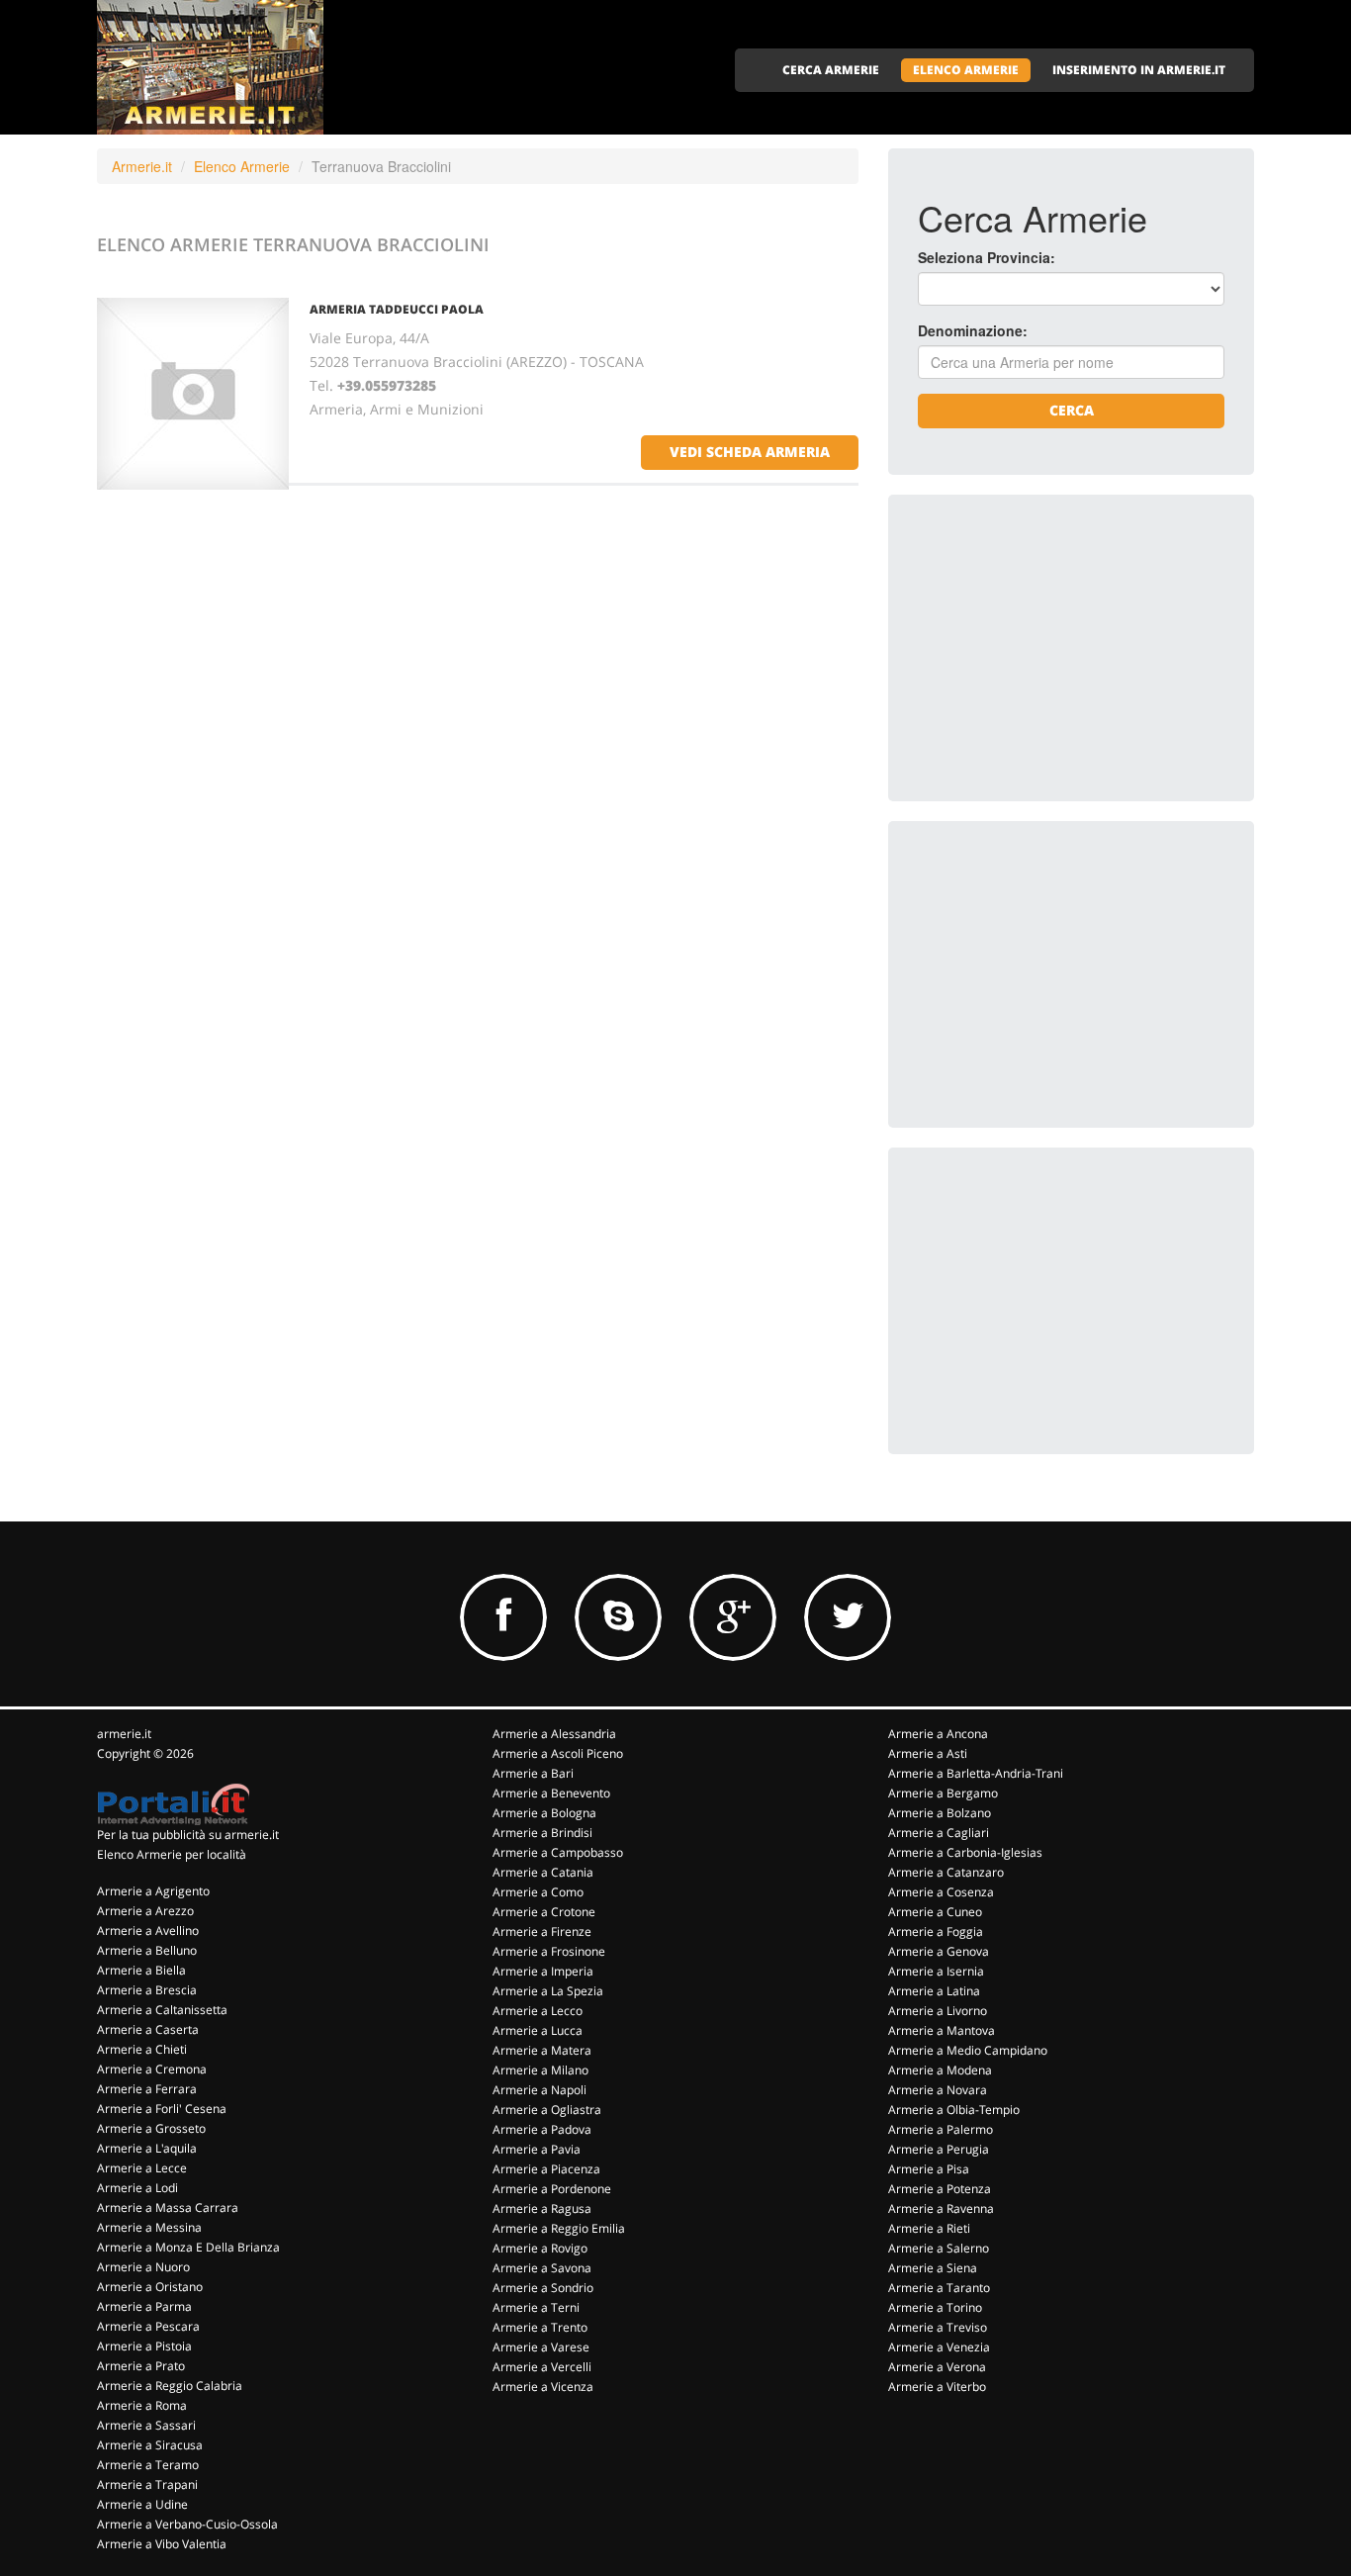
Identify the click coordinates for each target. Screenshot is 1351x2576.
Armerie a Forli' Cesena (162, 2109)
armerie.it (124, 1734)
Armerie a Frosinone (549, 1951)
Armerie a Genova (939, 1951)
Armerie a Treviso (938, 2327)
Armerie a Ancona (938, 1734)
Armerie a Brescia (147, 1990)
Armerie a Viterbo (937, 2387)
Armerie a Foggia (936, 1932)
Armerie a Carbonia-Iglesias (965, 1852)
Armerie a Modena (940, 2070)
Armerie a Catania (543, 1872)
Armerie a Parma (144, 2306)
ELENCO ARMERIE (966, 70)
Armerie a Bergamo (943, 1793)
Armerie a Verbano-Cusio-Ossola (187, 2524)
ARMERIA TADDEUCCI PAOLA (397, 309)
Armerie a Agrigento (153, 1891)
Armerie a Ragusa (542, 2208)
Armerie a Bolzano (940, 1813)
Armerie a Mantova (942, 2030)
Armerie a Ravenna (941, 2208)
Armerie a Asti (928, 1753)
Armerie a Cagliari (939, 1833)
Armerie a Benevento (551, 1793)
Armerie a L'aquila (147, 2148)
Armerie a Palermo (941, 2129)
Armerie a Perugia (939, 2149)
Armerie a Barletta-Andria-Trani (976, 1773)
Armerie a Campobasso (558, 1852)
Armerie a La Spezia (548, 1991)
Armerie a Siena (933, 2268)
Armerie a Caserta (148, 2029)
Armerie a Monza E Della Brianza (188, 2247)
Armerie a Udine (142, 2504)
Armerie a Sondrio (543, 2288)
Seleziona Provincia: (987, 257)
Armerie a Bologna (544, 1813)
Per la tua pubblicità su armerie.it (188, 1835)
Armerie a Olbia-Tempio (954, 2110)
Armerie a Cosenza (941, 1892)
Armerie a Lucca (538, 2030)
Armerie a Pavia (537, 2149)
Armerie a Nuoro (143, 2267)
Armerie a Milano (540, 2070)
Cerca (1072, 410)
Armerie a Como (538, 1892)
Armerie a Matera (542, 2050)
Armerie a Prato (141, 2366)
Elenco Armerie (242, 166)
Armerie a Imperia (543, 1971)
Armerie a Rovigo (540, 2248)
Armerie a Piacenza (546, 2169)
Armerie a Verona (937, 2367)
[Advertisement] (1066, 648)
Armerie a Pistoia (144, 2346)
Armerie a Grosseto (151, 2128)
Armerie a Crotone (544, 1912)
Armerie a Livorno (938, 2011)
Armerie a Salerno (939, 2248)
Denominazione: (973, 330)
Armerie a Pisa (929, 2169)
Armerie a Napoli (540, 2090)
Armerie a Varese (541, 2347)
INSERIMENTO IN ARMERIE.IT (1139, 70)
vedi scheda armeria (750, 452)
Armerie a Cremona (152, 2069)
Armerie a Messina (149, 2227)
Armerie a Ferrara (147, 2089)
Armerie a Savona (542, 2268)
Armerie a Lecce (142, 2168)
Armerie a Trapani (147, 2484)
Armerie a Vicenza (543, 2387)
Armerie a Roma (142, 2405)
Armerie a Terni (536, 2307)
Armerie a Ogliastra (547, 2110)
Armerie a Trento (540, 2327)
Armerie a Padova (542, 2129)
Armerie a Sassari (146, 2425)
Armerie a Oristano (150, 2287)
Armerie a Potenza (940, 2189)
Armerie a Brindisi (542, 1833)
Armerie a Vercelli (542, 2367)
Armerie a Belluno (147, 1950)
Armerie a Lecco (538, 2011)
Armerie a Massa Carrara (168, 2208)
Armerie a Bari (533, 1773)
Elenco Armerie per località (172, 1854)
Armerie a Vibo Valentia (162, 2544)
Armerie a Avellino (148, 1931)
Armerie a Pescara (148, 2326)
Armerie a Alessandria (554, 1734)
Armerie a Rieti (929, 2228)
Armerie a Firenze (542, 1932)
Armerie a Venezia (939, 2347)
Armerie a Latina (934, 1991)
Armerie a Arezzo (145, 1911)
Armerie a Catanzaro (946, 1872)
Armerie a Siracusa (150, 2445)
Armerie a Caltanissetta (162, 2010)
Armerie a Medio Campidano (968, 2050)
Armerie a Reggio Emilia (559, 2228)
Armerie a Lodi (137, 2188)
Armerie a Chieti (142, 2049)
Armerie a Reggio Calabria (170, 2386)
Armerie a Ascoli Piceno (558, 1753)
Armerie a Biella (141, 1970)
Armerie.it (142, 166)
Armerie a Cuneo (935, 1912)
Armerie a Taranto (939, 2288)
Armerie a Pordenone (552, 2189)
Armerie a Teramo (148, 2465)
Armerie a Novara (938, 2090)
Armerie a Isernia (936, 1971)
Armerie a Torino (935, 2307)
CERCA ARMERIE (831, 70)
